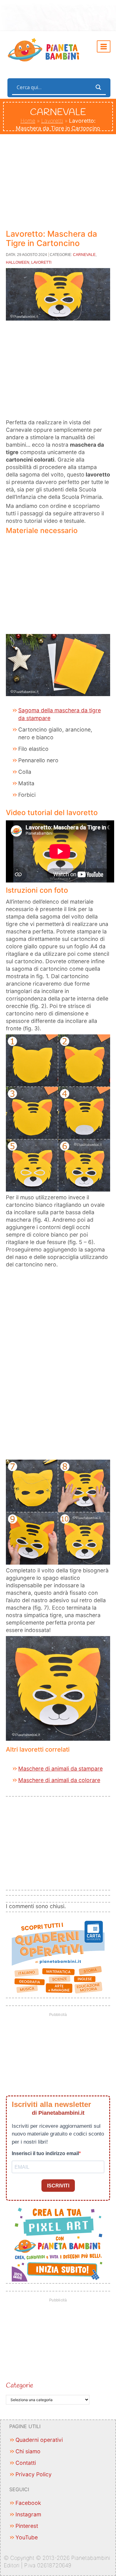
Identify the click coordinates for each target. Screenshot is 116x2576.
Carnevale (84, 255)
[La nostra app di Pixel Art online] (58, 2243)
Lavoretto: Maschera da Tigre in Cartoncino (52, 238)
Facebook (28, 2503)
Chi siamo (28, 2451)
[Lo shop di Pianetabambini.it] (58, 1957)
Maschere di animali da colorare (59, 1780)
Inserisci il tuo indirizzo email (45, 2153)
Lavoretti (52, 121)
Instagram (28, 2514)
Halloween (18, 262)
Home (28, 121)
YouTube (27, 2537)
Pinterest (27, 2526)
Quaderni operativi (39, 2440)
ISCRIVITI (58, 2186)
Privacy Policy (34, 2474)
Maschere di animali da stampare (60, 1769)
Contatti (26, 2463)
